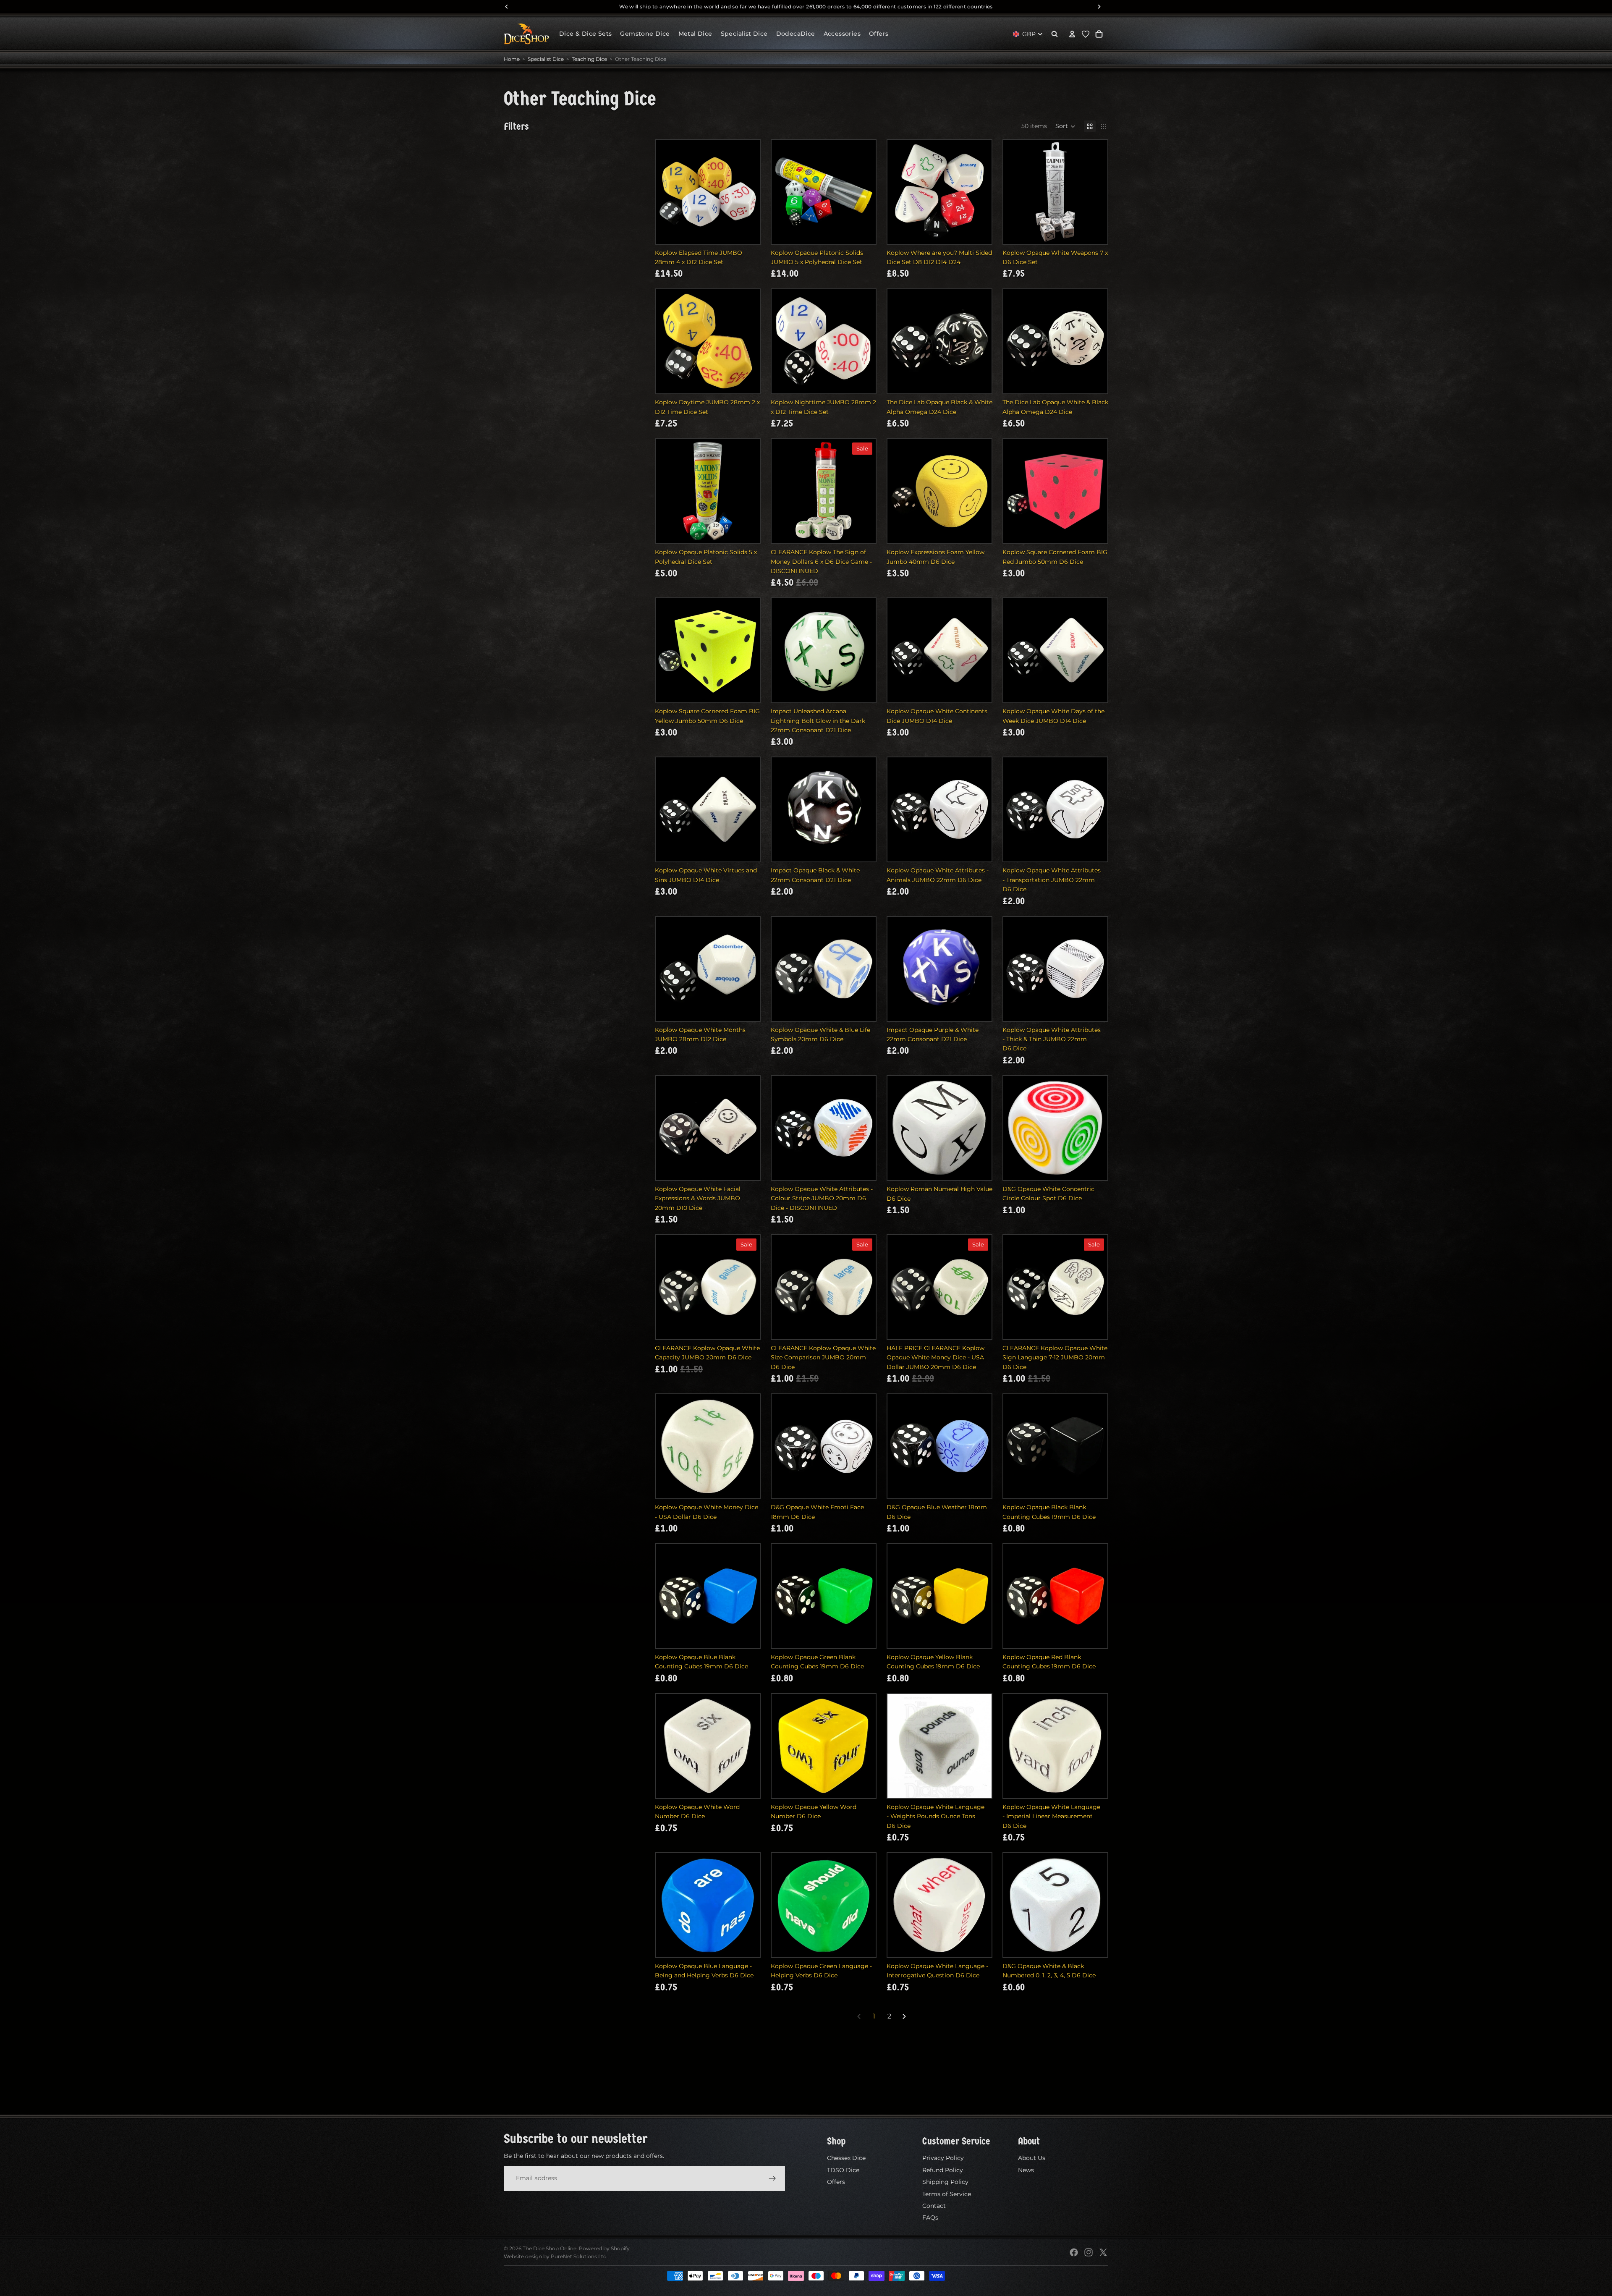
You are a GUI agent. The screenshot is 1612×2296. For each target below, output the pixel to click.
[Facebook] (1074, 2252)
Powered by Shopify (604, 2248)
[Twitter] (1103, 2252)
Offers (836, 2182)
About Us (1032, 2158)
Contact (934, 2206)
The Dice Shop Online (550, 2248)
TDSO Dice (843, 2170)
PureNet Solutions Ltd (579, 2256)
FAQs (930, 2217)
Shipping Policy (945, 2182)
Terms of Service (947, 2194)
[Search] (1055, 34)
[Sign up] (772, 2178)
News (1026, 2170)
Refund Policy (943, 2170)
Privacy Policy (943, 2158)
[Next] (904, 2016)
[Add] (747, 231)
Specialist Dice (546, 59)
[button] (1065, 126)
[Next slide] (751, 192)
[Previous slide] (665, 192)
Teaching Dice (589, 59)
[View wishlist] (1086, 34)
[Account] (1072, 34)
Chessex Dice (846, 2158)
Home (512, 59)
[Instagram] (1089, 2252)
